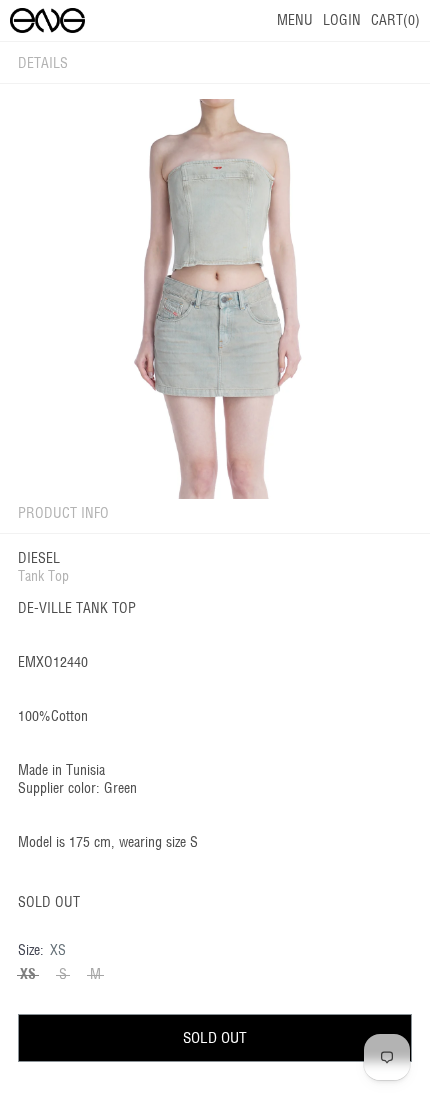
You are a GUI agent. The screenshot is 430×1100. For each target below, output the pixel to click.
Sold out (215, 1037)
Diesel (39, 558)
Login (342, 20)
